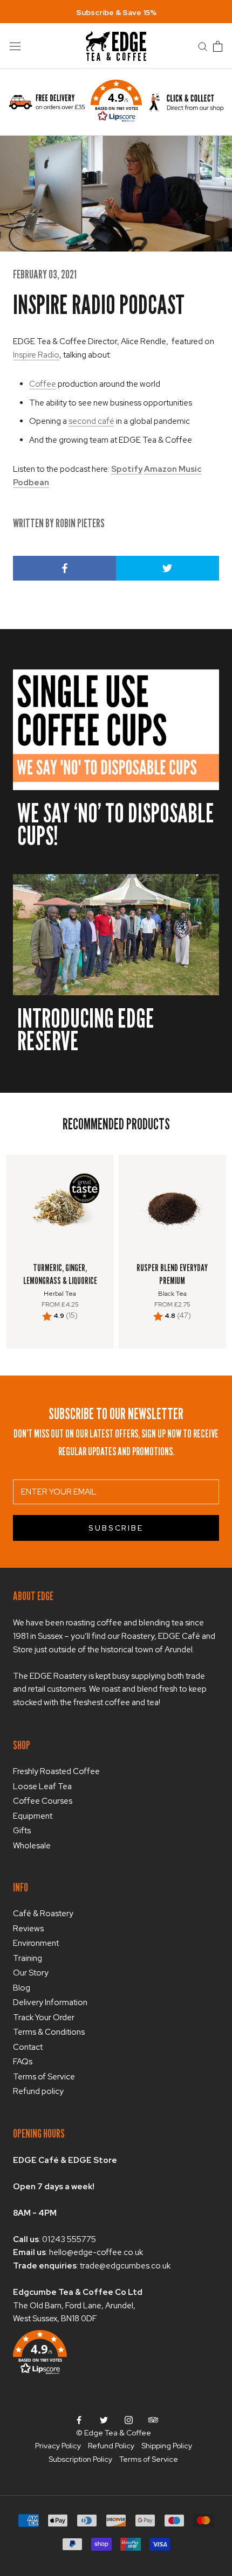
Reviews (28, 1929)
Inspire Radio (36, 355)
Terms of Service (44, 2077)
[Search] (203, 46)
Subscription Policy (80, 2459)
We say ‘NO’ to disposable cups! (116, 824)
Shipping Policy (167, 2446)
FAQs (23, 2062)
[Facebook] (79, 2420)
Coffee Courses (43, 1801)
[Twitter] (104, 2420)
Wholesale (32, 1846)
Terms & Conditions (49, 2032)
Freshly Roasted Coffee (56, 1771)
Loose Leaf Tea (42, 1786)
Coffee (43, 384)
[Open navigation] (15, 46)
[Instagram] (129, 2420)
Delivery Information (50, 2002)
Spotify (127, 469)
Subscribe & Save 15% (116, 12)
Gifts (22, 1831)
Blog (22, 1988)
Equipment (33, 1816)
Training (28, 1958)
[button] (116, 102)
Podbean (31, 483)
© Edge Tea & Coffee (114, 2433)
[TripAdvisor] (153, 2420)
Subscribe (116, 1528)
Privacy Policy (58, 2446)
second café (91, 421)
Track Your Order (44, 2017)
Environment (36, 1943)
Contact (28, 2047)
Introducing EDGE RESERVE (86, 1029)
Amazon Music (173, 469)
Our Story (31, 1973)
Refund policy (38, 2091)
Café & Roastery (43, 1914)
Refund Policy (111, 2446)
